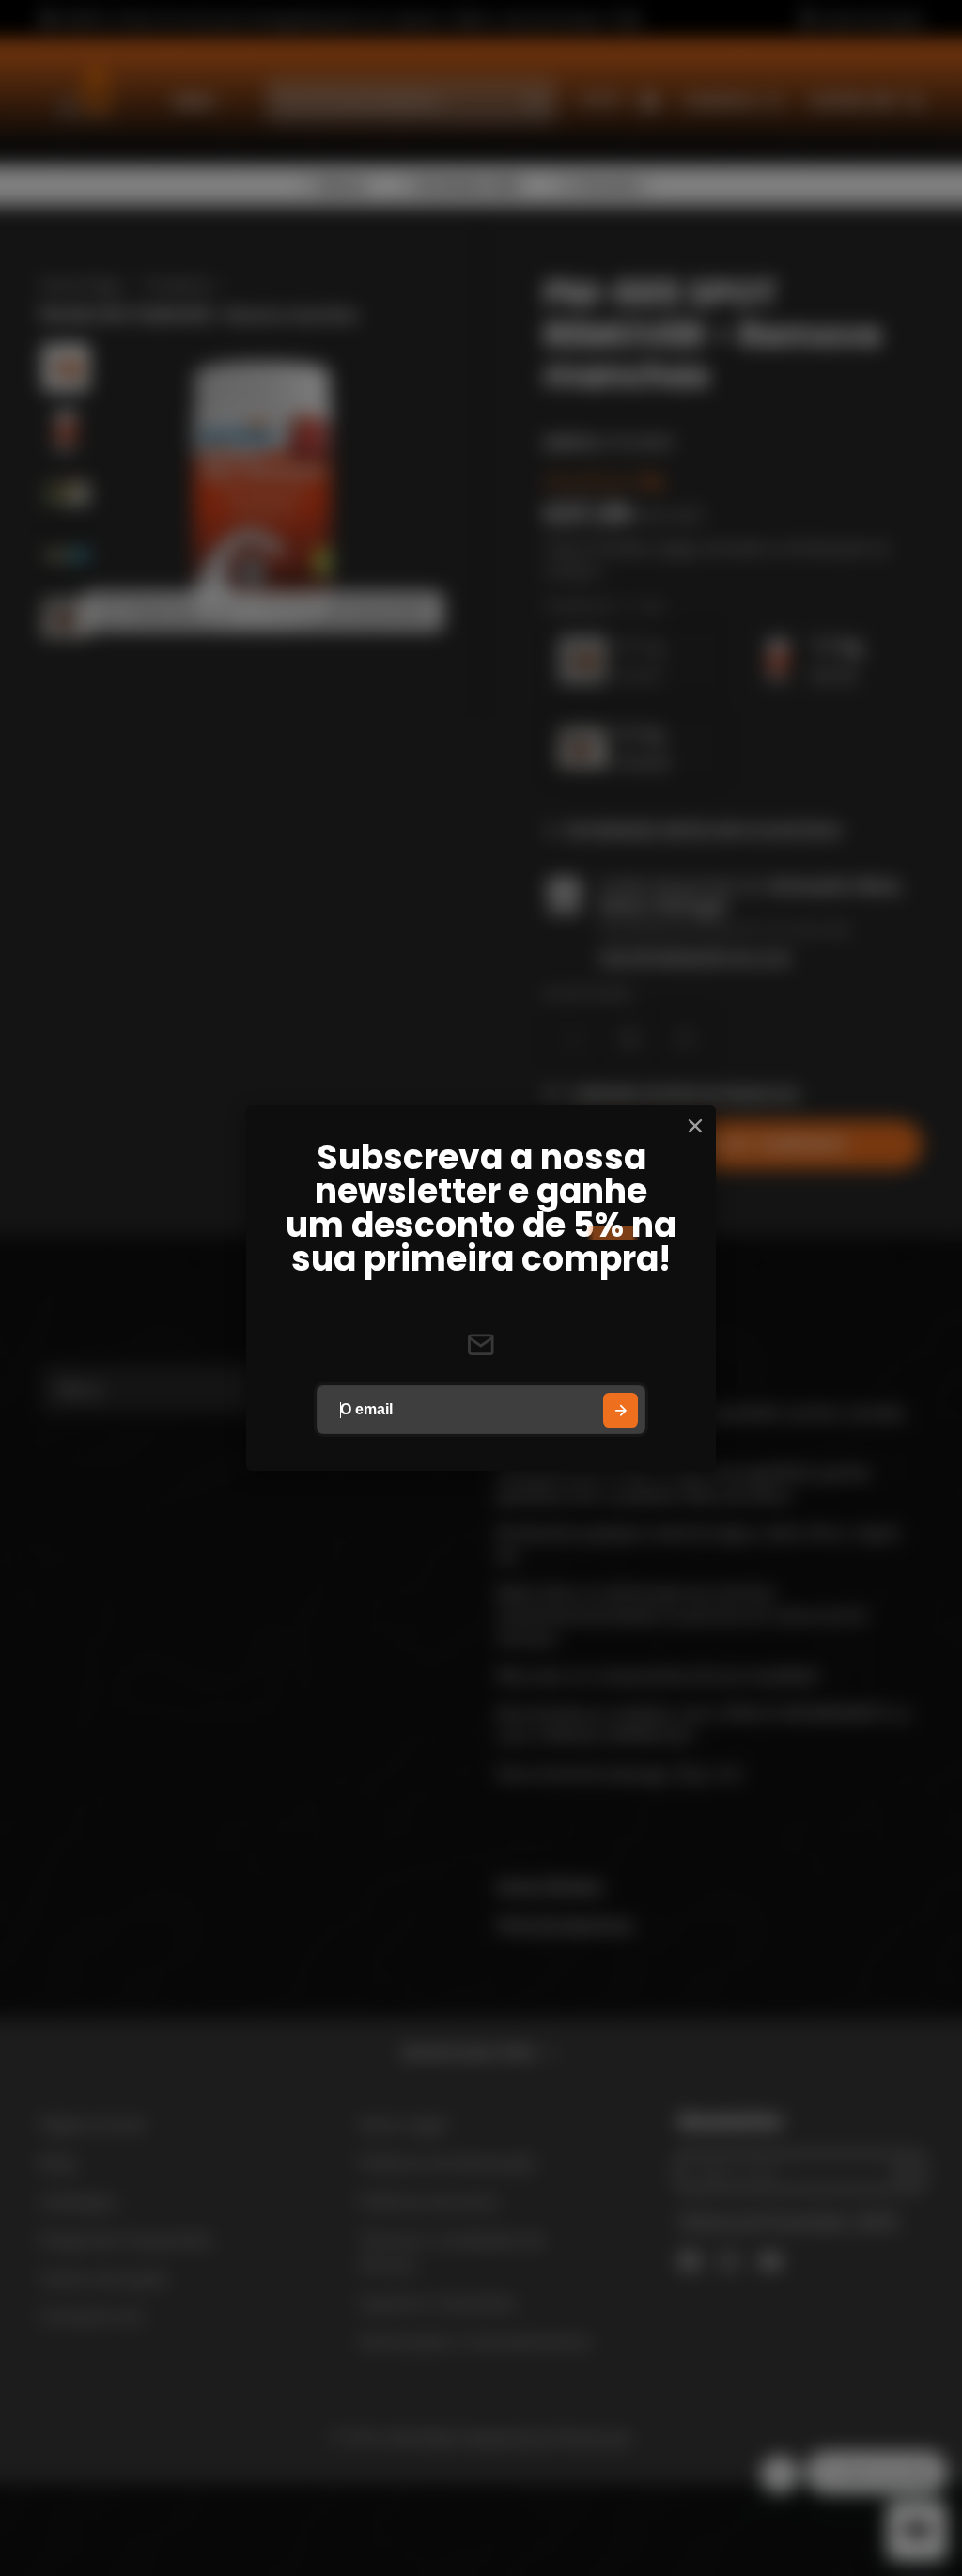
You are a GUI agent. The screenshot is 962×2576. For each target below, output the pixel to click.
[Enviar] (621, 1410)
